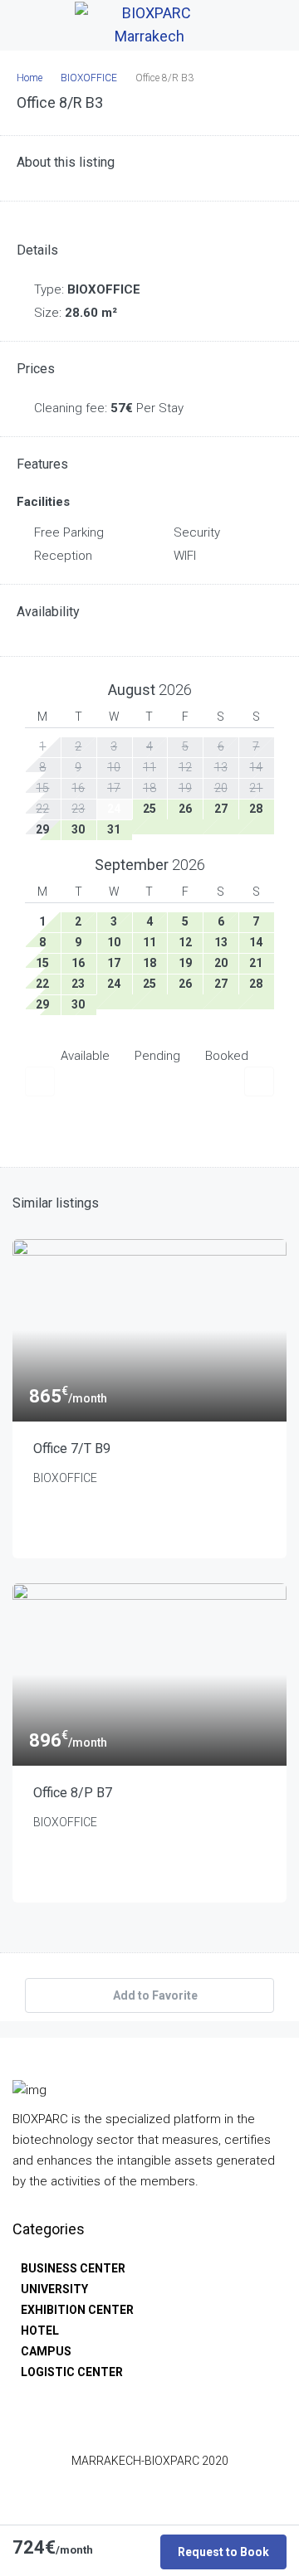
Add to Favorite (154, 1995)
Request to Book (223, 2552)
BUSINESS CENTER (73, 2268)
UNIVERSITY (54, 2289)
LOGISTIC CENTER (72, 2372)
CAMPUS (46, 2351)
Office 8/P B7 (73, 1793)
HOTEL (40, 2331)
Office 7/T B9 (72, 1448)
